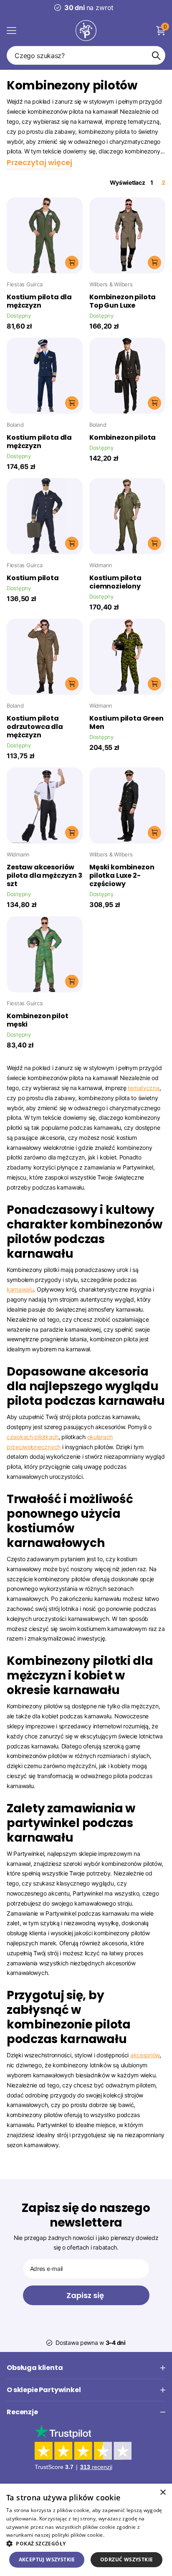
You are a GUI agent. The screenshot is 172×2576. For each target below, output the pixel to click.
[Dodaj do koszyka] (72, 262)
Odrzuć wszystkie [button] (126, 2559)
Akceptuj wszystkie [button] (47, 2559)
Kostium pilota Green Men (126, 723)
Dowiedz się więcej (129, 2535)
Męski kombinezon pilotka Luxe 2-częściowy (122, 876)
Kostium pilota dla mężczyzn (39, 301)
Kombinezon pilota (123, 438)
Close (86, 2368)
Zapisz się (86, 2295)
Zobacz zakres (11, 30)
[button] (86, 2544)
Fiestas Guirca (24, 284)
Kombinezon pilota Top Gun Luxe (123, 301)
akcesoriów (145, 2055)
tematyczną (143, 1088)
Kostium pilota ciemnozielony (115, 582)
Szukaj (156, 55)
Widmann (101, 565)
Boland (15, 425)
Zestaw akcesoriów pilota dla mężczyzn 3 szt (44, 876)
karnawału (20, 1289)
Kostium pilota (33, 578)
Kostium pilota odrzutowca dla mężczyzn (35, 727)
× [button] (163, 2493)
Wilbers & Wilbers (111, 284)
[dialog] (86, 2530)
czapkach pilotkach (33, 1437)
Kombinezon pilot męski (37, 1020)
